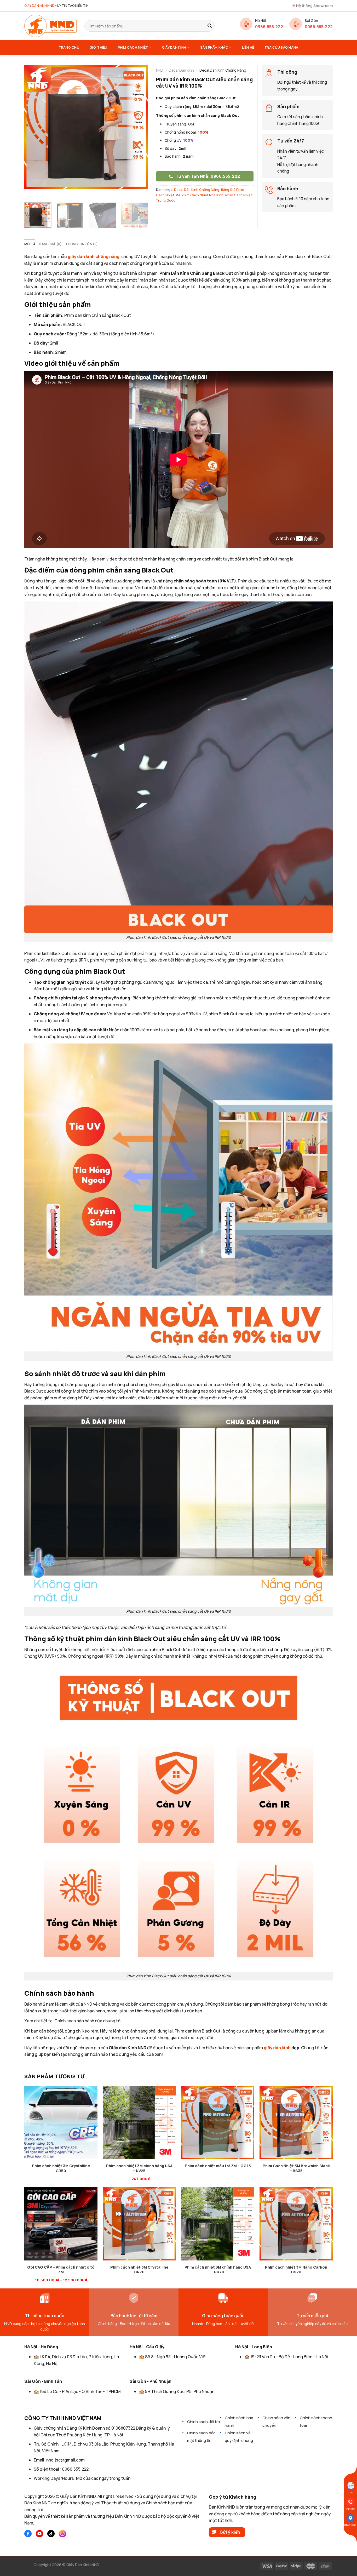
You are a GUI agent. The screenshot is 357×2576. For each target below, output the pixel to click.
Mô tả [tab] (30, 244)
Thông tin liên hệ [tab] (81, 244)
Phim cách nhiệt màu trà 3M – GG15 (218, 2166)
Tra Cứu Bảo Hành (281, 47)
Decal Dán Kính (181, 70)
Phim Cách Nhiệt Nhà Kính (203, 195)
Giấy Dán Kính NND (83, 2565)
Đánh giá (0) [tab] (50, 244)
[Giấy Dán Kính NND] (50, 26)
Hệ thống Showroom (314, 6)
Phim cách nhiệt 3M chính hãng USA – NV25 (139, 2168)
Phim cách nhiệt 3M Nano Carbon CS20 (296, 2270)
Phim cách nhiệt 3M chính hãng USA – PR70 (218, 2270)
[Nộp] (210, 26)
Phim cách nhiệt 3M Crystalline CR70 (139, 2270)
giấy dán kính (277, 2048)
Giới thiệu (99, 47)
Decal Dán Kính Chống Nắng (197, 190)
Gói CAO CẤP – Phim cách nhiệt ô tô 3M (61, 2270)
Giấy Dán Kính (174, 47)
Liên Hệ (248, 47)
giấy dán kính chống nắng (94, 256)
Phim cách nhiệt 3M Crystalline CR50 (61, 2168)
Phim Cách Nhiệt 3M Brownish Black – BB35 (296, 2168)
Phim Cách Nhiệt (133, 47)
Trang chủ (69, 47)
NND (160, 70)
